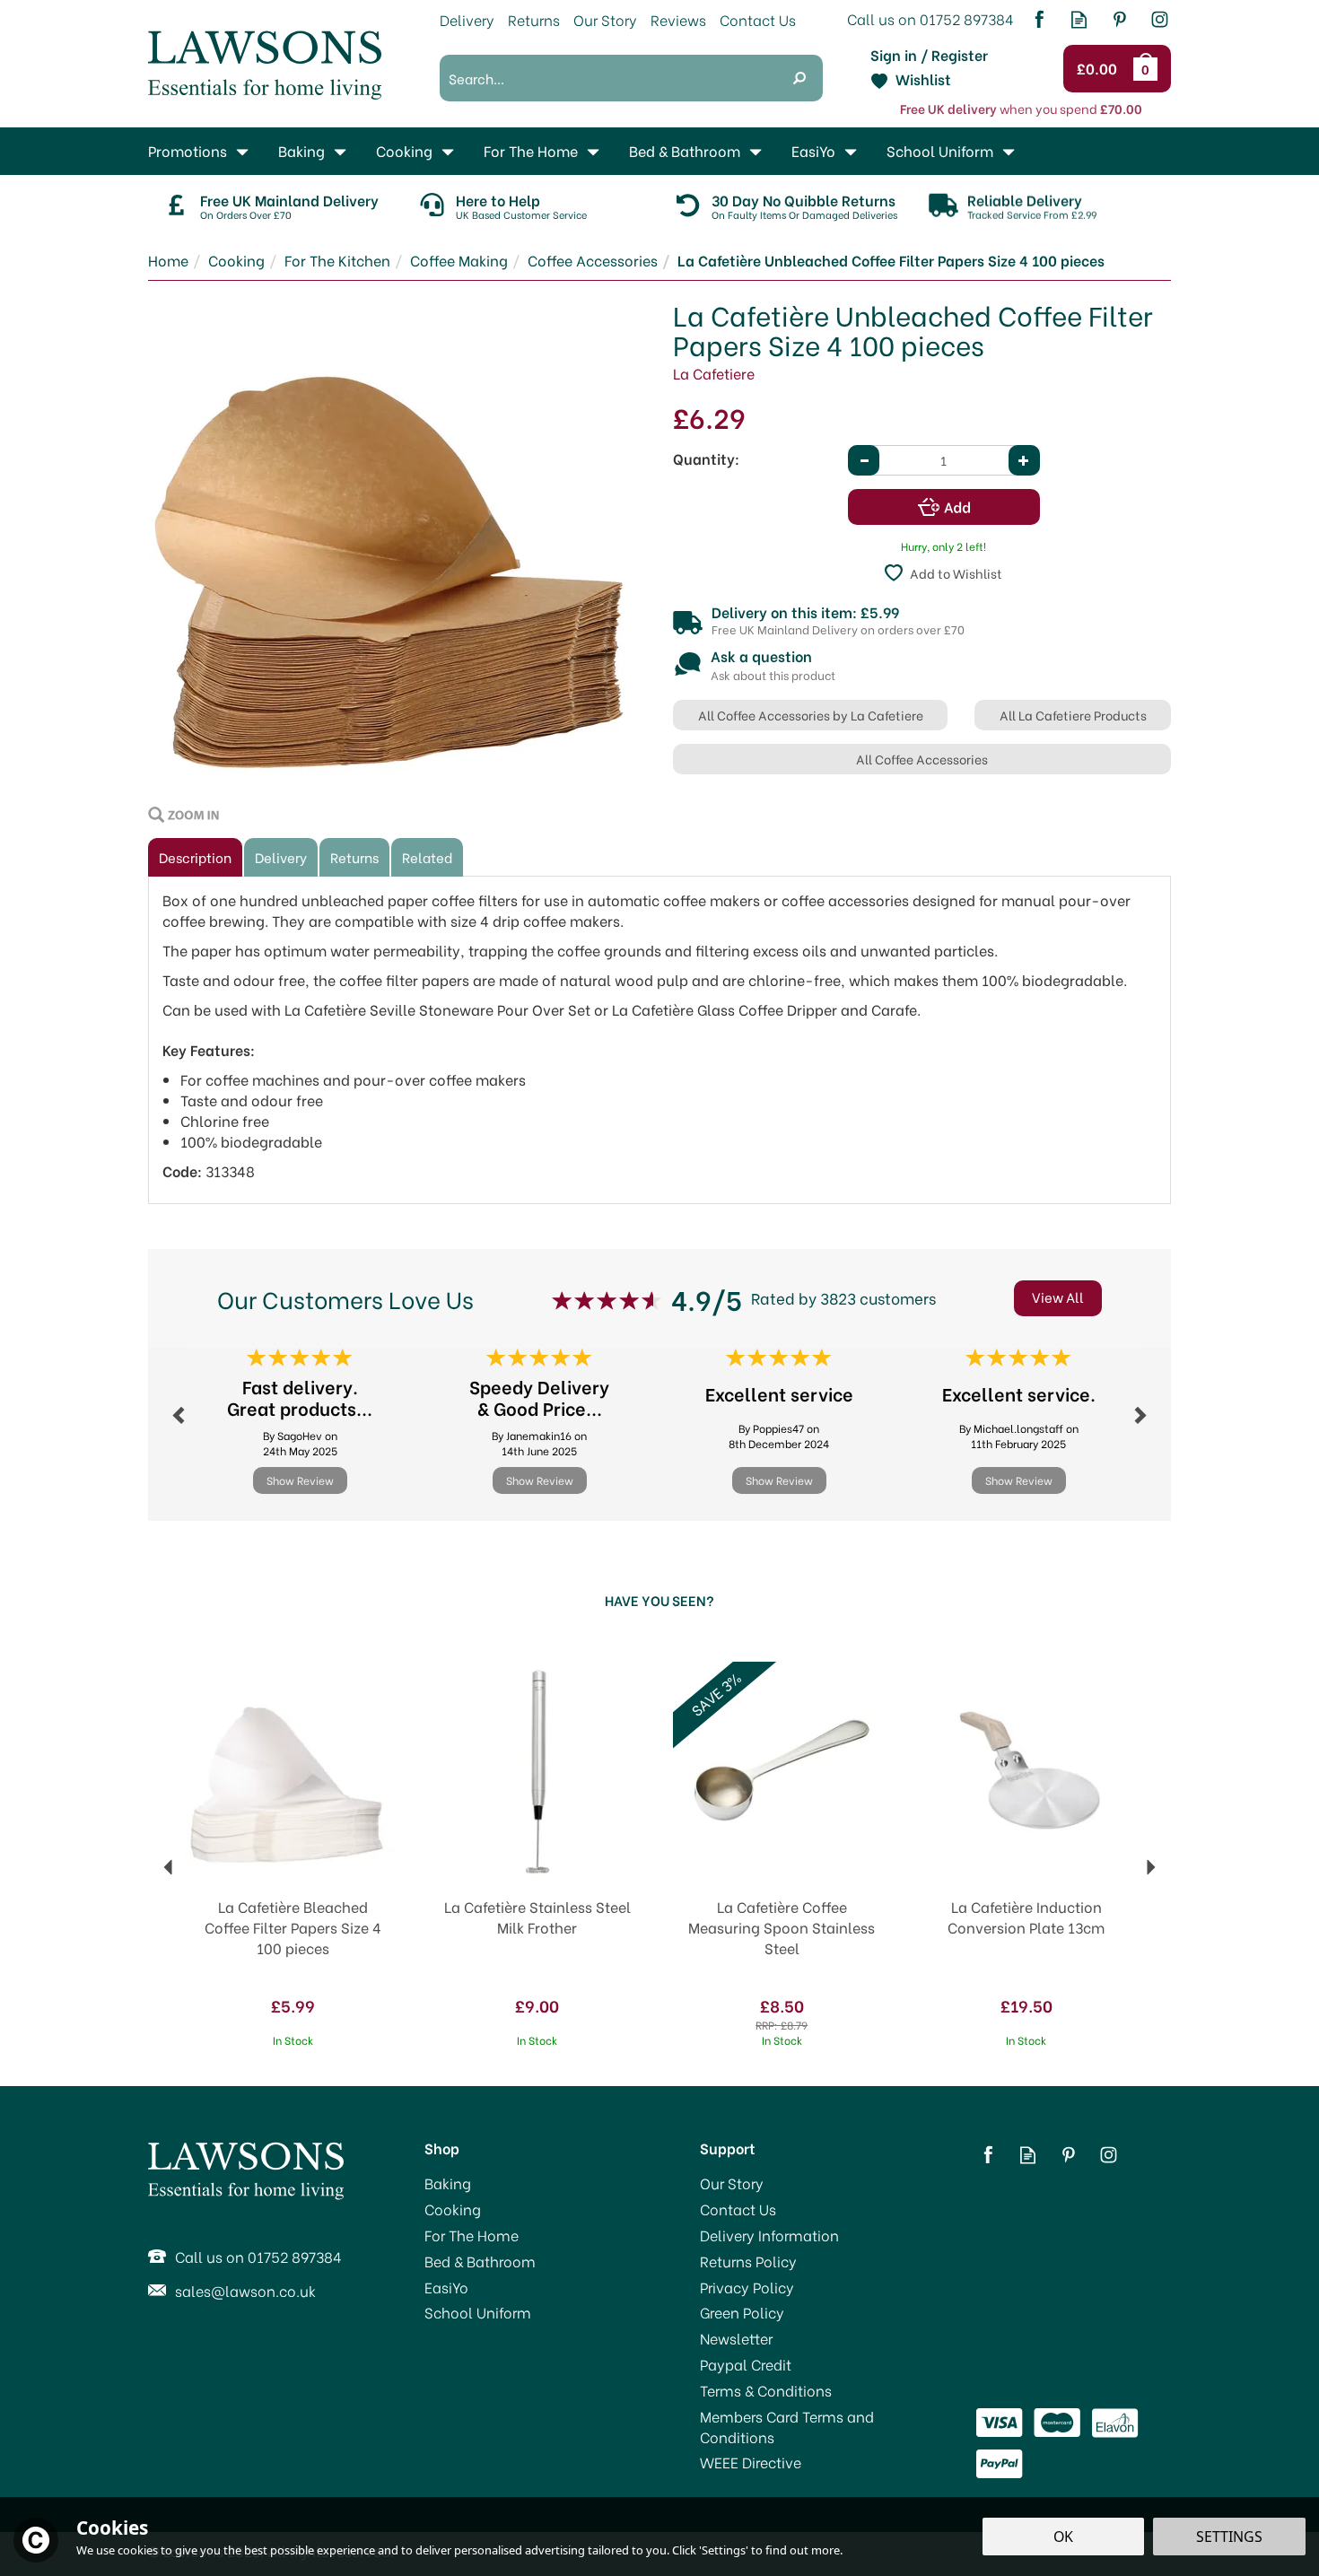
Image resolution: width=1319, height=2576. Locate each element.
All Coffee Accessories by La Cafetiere (811, 715)
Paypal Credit (746, 2364)
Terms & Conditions (766, 2390)
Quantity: (706, 458)
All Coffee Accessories (922, 759)
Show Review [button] (300, 1480)
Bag (1149, 68)
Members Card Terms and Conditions (787, 2427)
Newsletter (736, 2338)
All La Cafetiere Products (1073, 715)
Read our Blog (1079, 19)
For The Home (472, 2235)
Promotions (188, 150)
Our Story (732, 2183)
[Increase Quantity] (1024, 460)
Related (427, 857)
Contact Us (738, 2209)
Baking (448, 2183)
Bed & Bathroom (480, 2261)
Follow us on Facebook (1039, 19)
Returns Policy (748, 2261)
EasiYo (446, 2287)
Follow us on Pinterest (1119, 19)
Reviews (678, 19)
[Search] (799, 78)
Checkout (1100, 69)
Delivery (281, 857)
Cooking (453, 2209)
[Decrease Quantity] (864, 460)
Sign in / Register (929, 55)
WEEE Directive (751, 2462)
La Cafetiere (714, 373)
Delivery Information (769, 2235)
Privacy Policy (747, 2287)
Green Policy (742, 2312)
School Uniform (478, 2312)
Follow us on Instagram (1160, 19)
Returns (354, 857)
